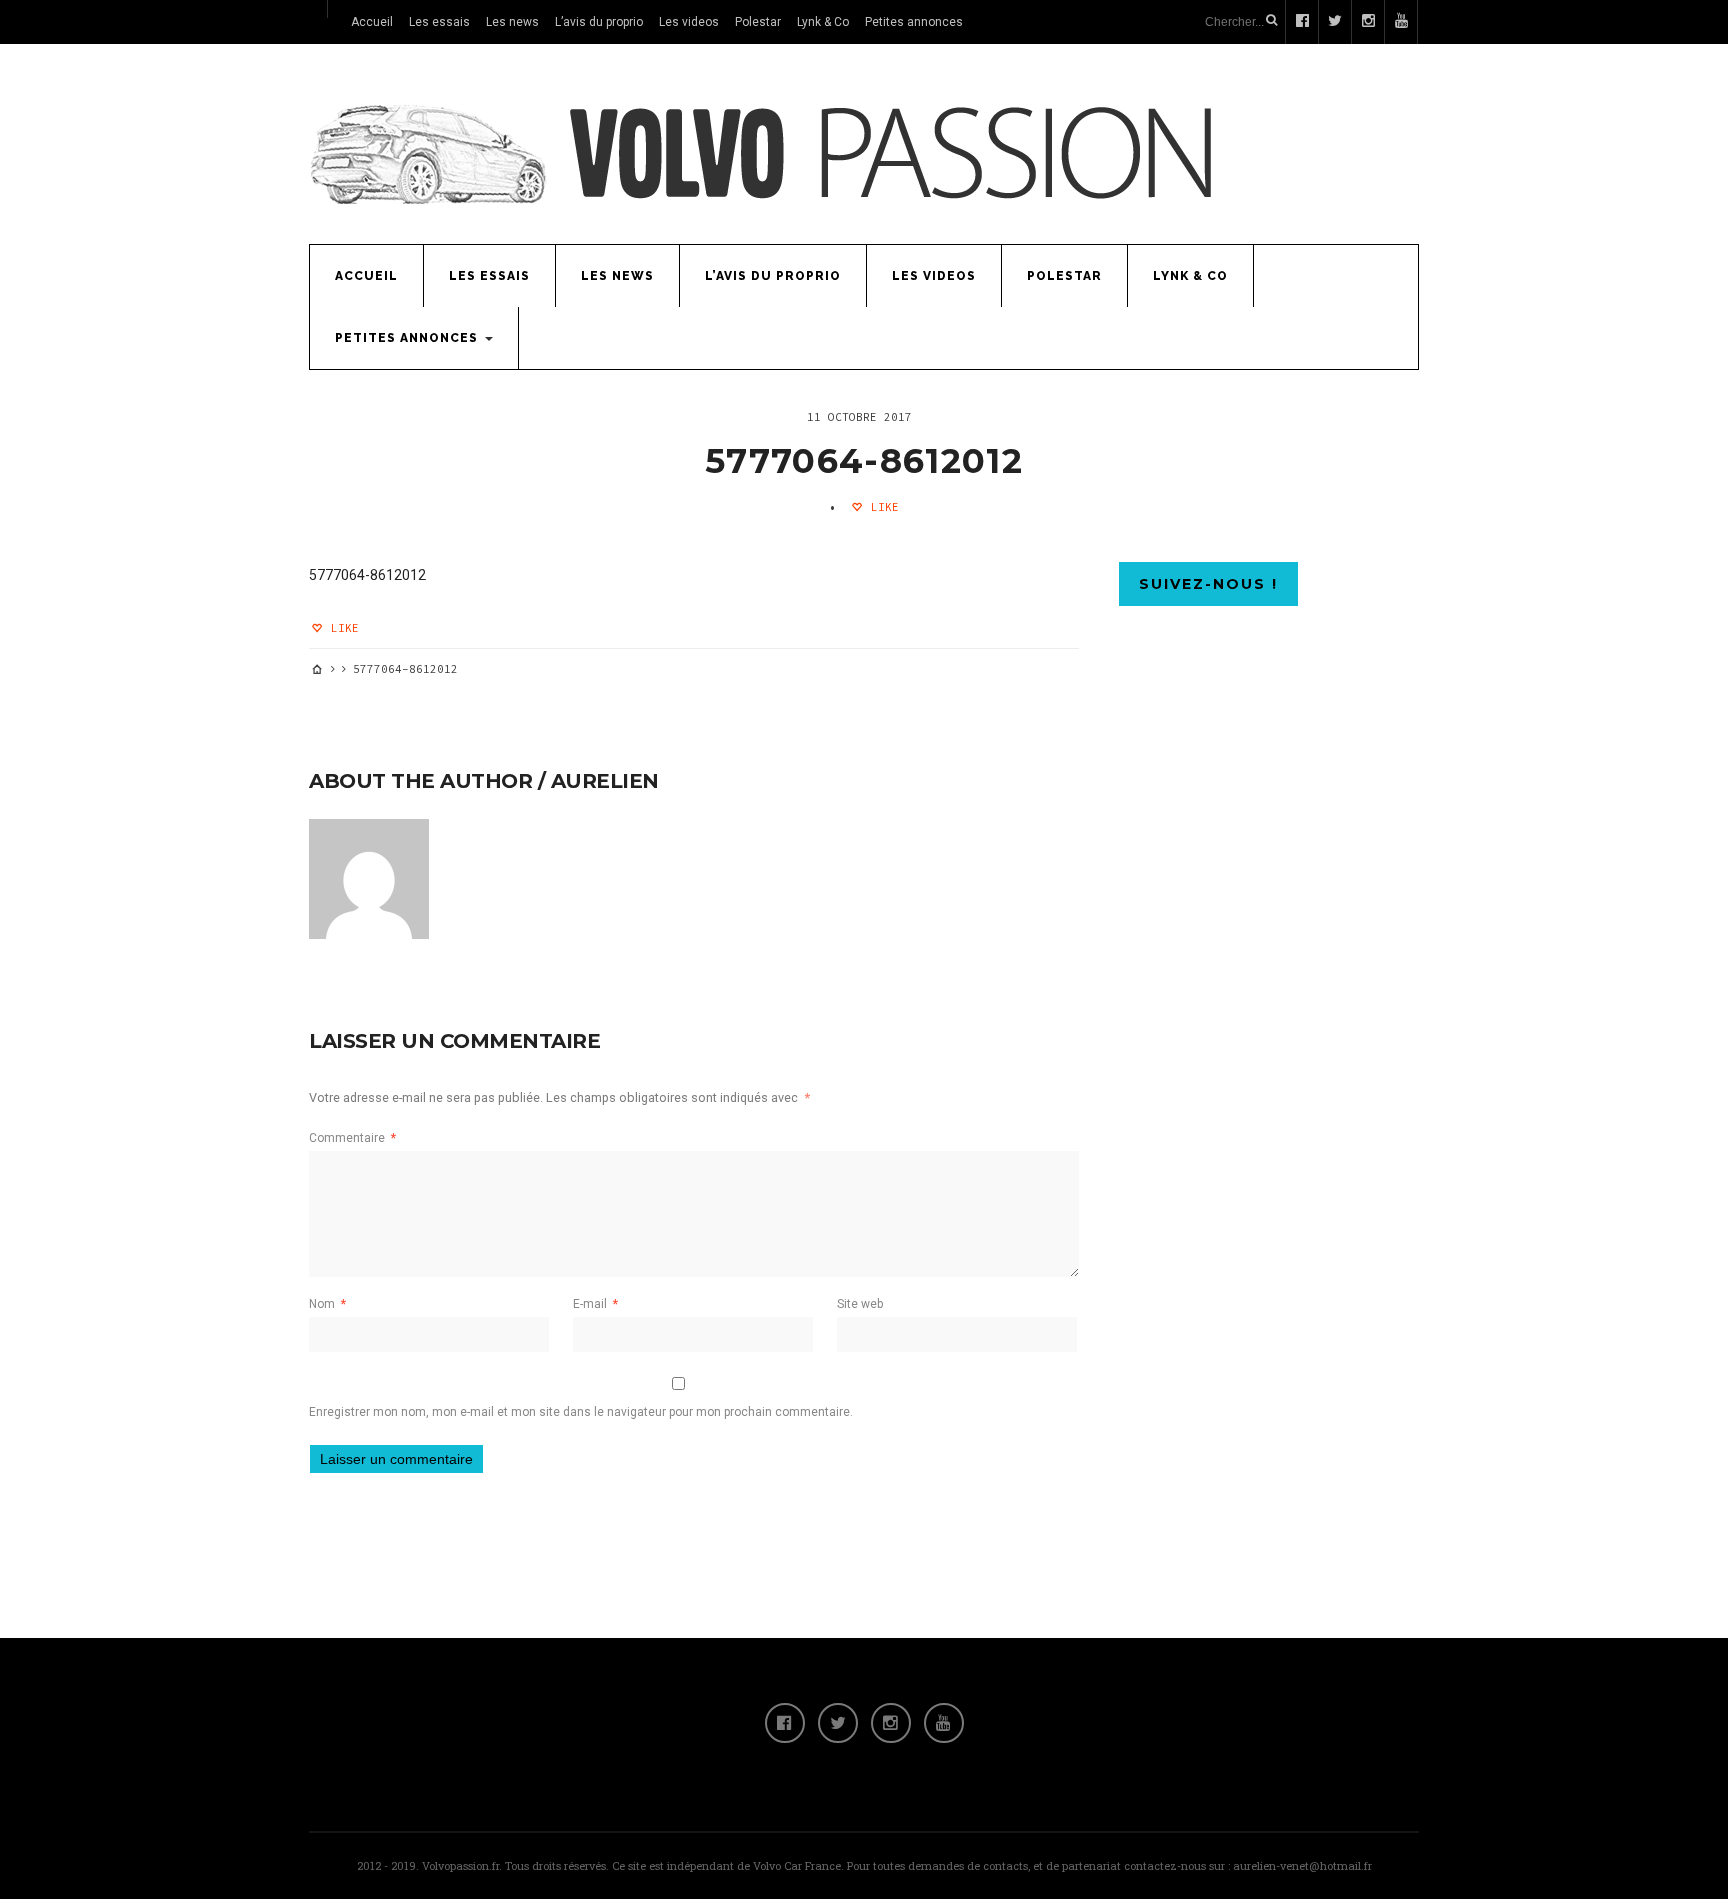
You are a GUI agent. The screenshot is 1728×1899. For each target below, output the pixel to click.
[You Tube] (944, 1723)
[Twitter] (838, 1723)
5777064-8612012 (864, 461)
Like (881, 507)
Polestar (758, 22)
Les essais (439, 22)
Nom (327, 1304)
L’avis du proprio (599, 22)
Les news (512, 22)
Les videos (689, 22)
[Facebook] (785, 1723)
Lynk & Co (823, 22)
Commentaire (352, 1138)
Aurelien (605, 781)
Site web (860, 1304)
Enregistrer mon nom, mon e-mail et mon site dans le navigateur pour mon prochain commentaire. (581, 1412)
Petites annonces (914, 22)
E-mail (595, 1304)
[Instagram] (891, 1723)
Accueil (372, 22)
